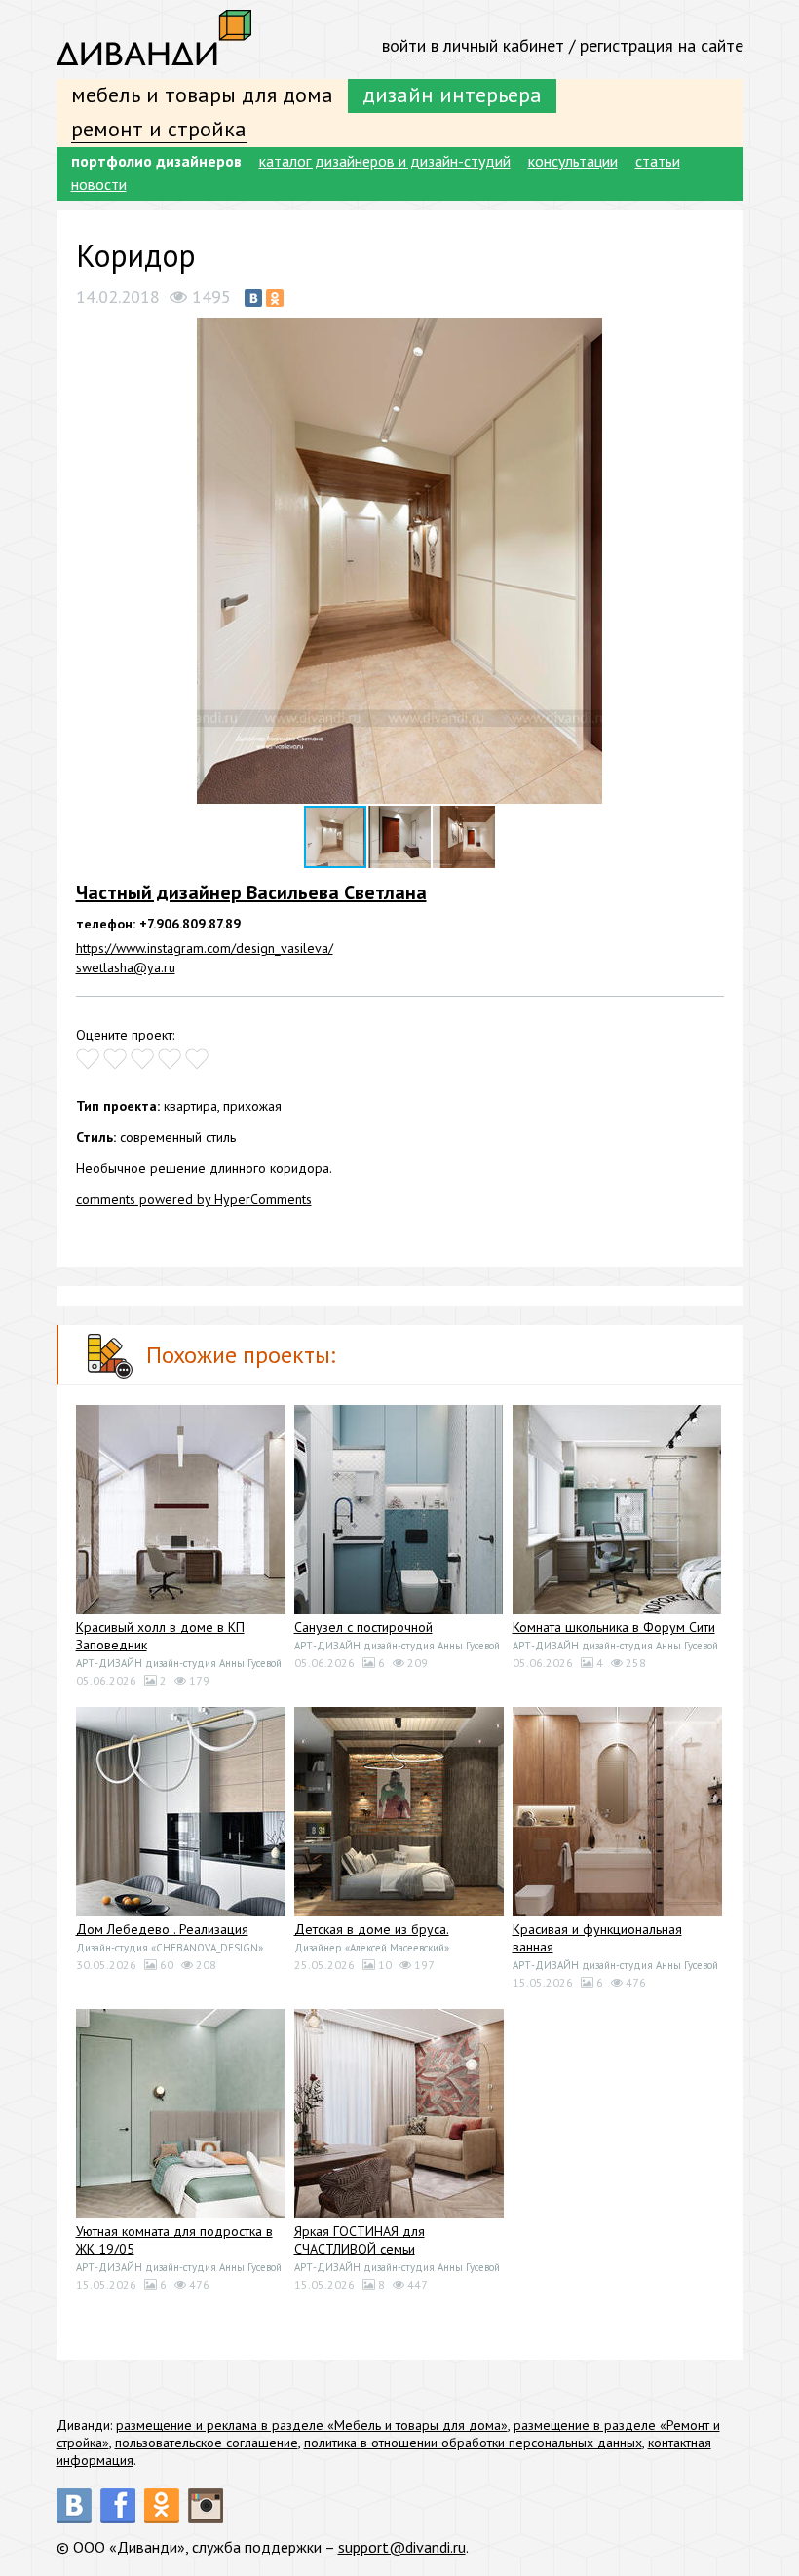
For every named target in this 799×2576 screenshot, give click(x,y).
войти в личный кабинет (473, 45)
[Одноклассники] (275, 298)
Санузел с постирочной (363, 1627)
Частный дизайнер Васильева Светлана (251, 892)
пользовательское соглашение (207, 2443)
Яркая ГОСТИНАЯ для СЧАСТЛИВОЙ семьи (360, 2240)
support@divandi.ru (402, 2547)
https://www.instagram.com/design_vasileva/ (205, 948)
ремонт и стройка (159, 129)
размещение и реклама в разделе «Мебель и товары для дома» (312, 2425)
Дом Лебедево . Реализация (162, 1929)
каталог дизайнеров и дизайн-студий (385, 161)
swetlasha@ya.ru (126, 967)
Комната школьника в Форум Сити (614, 1627)
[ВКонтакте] (253, 298)
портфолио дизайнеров (156, 161)
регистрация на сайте (662, 45)
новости (99, 184)
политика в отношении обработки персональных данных (473, 2443)
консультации (573, 161)
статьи (658, 161)
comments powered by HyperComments (194, 1199)
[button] (706, 335)
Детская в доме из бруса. (372, 1929)
